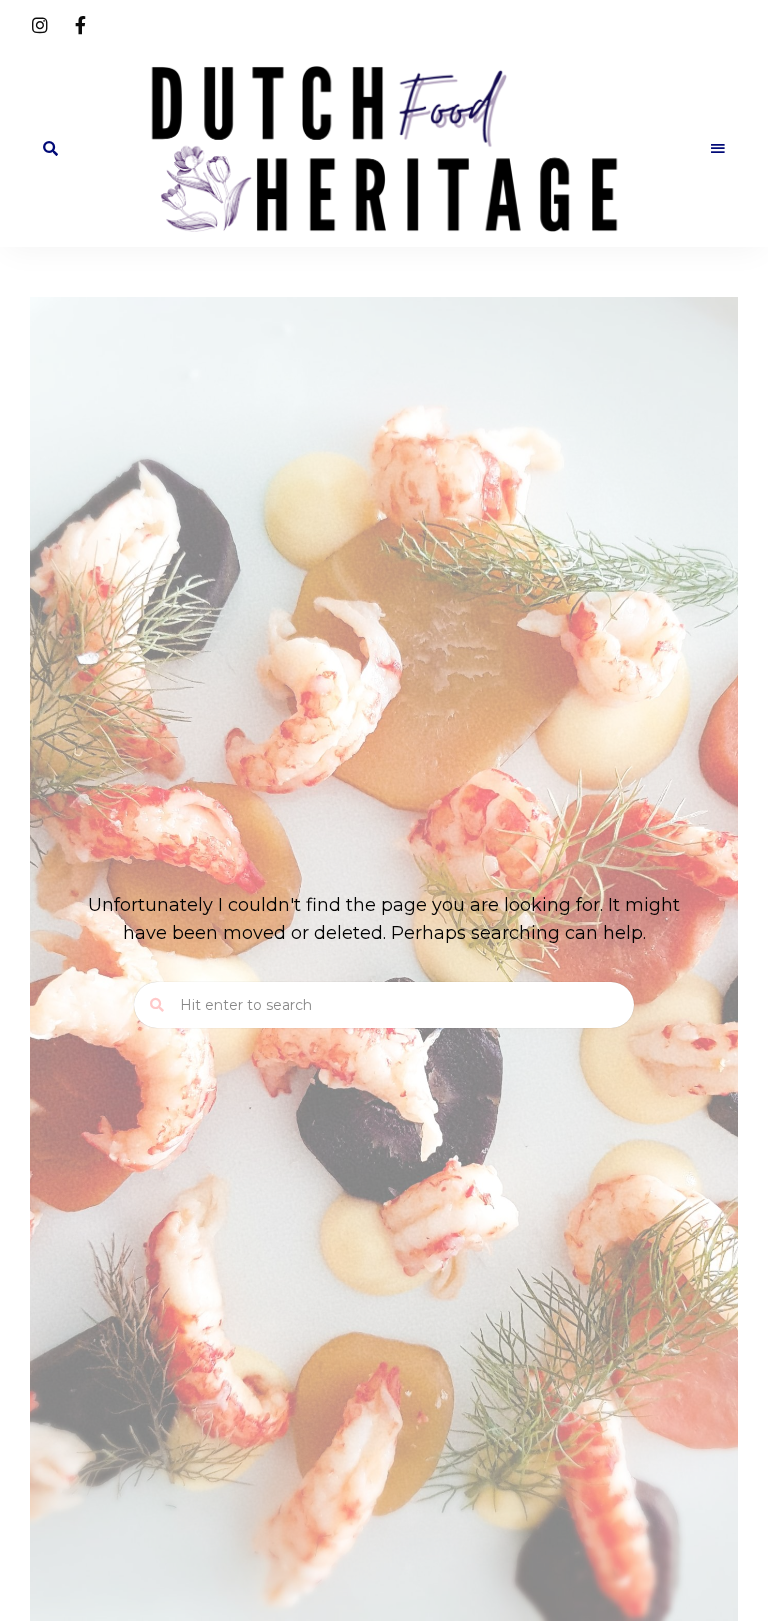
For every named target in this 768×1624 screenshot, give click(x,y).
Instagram (40, 25)
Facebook (80, 25)
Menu (718, 149)
